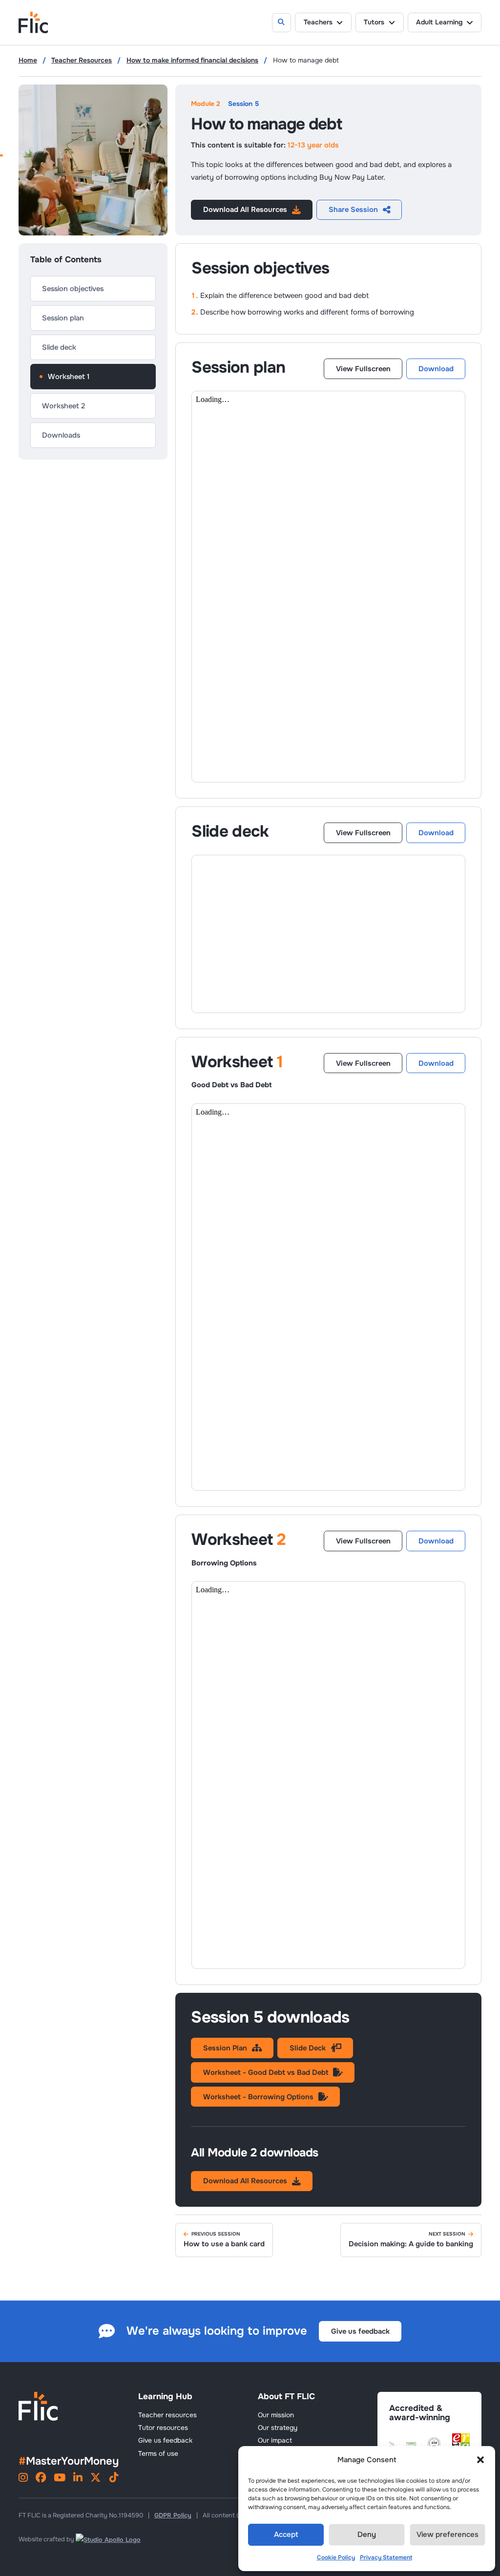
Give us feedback (360, 2331)
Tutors (374, 22)
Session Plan (225, 2048)
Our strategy (278, 2428)
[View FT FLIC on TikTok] (114, 2479)
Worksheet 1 (69, 377)
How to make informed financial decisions (192, 61)
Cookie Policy (336, 2557)
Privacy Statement (386, 2557)
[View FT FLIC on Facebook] (41, 2479)
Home (28, 61)
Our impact (275, 2440)
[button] (480, 2460)
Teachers (318, 22)
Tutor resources (163, 2428)
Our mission (276, 2415)
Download (436, 369)
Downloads (61, 435)
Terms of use (158, 2454)
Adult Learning (439, 22)
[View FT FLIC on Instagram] (23, 2479)
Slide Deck (308, 2048)
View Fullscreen (363, 369)
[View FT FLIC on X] (95, 2479)
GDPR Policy (173, 2515)
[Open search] (282, 23)
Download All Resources (245, 210)
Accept (286, 2534)
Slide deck (59, 347)
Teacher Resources (82, 61)
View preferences (448, 2534)
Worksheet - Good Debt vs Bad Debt (266, 2072)
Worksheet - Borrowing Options (258, 2097)
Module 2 (206, 104)
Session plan (63, 318)
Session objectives (73, 289)
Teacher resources (167, 2415)
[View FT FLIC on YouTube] (60, 2479)
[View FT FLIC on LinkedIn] (78, 2479)
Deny (367, 2534)
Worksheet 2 (63, 406)
